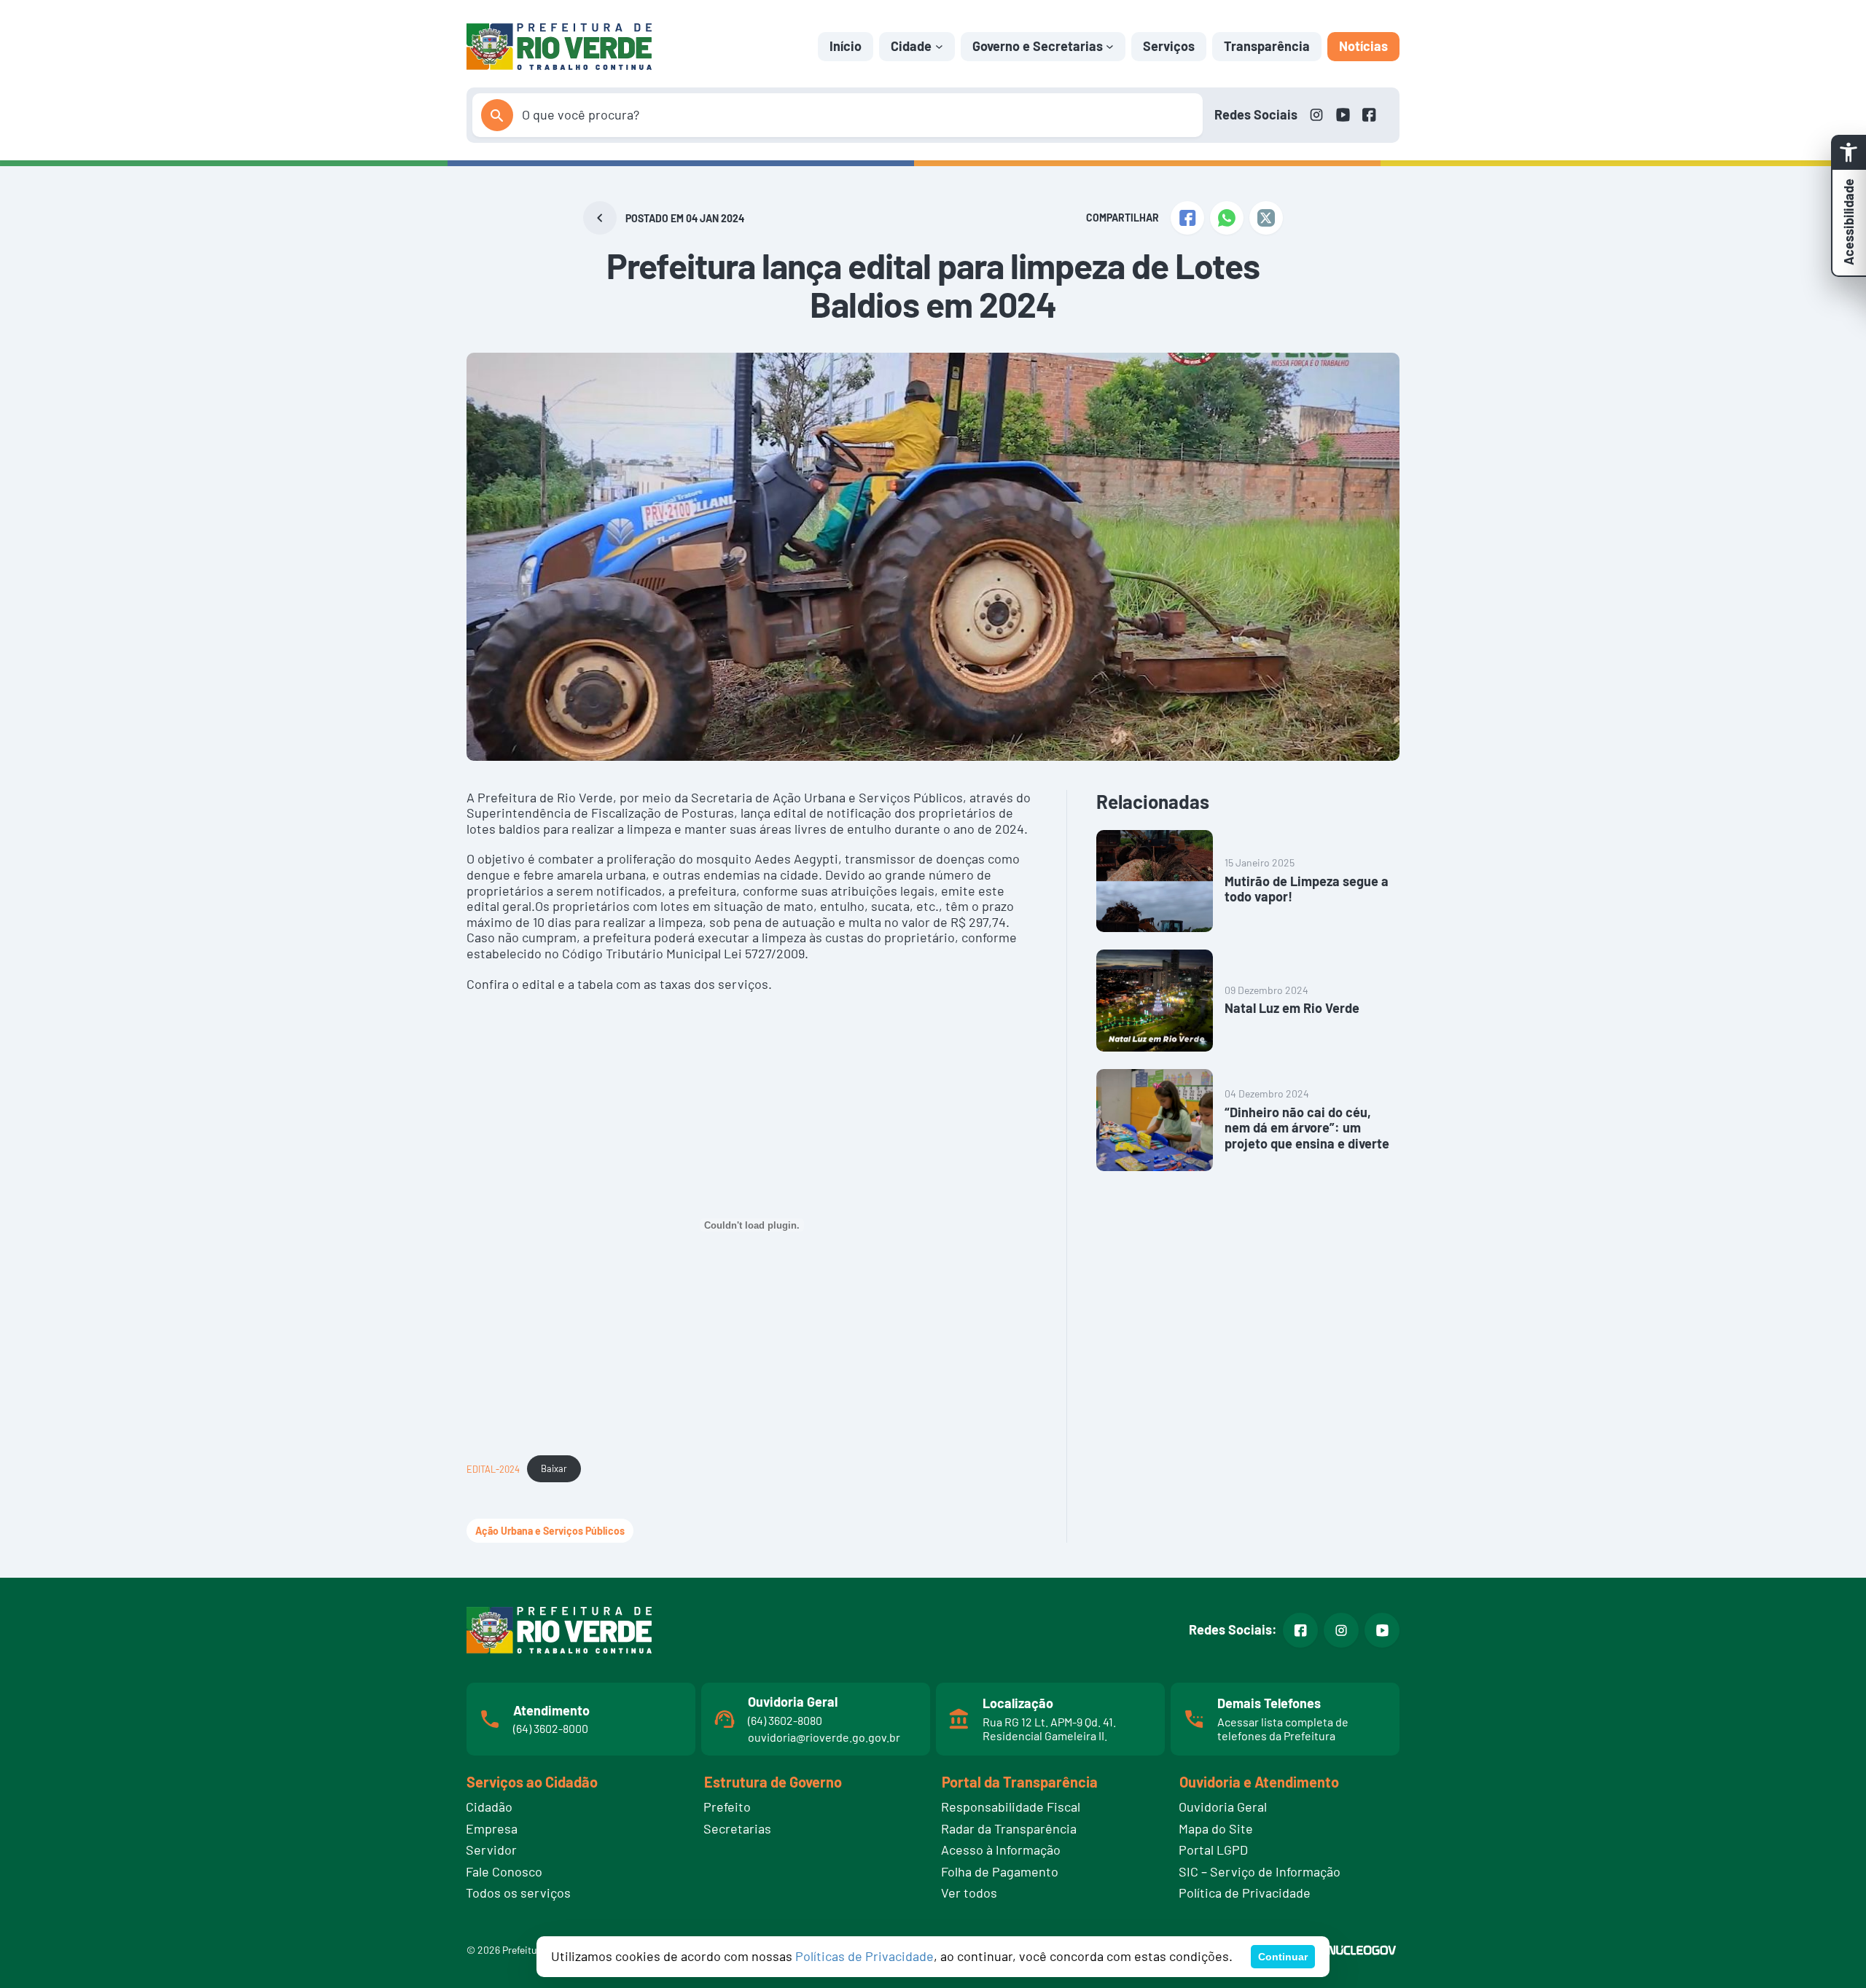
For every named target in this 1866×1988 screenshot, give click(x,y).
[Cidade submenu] (939, 46)
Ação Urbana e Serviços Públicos (550, 1531)
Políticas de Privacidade (864, 1956)
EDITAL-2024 (493, 1468)
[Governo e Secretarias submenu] (1110, 46)
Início (846, 46)
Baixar (554, 1468)
